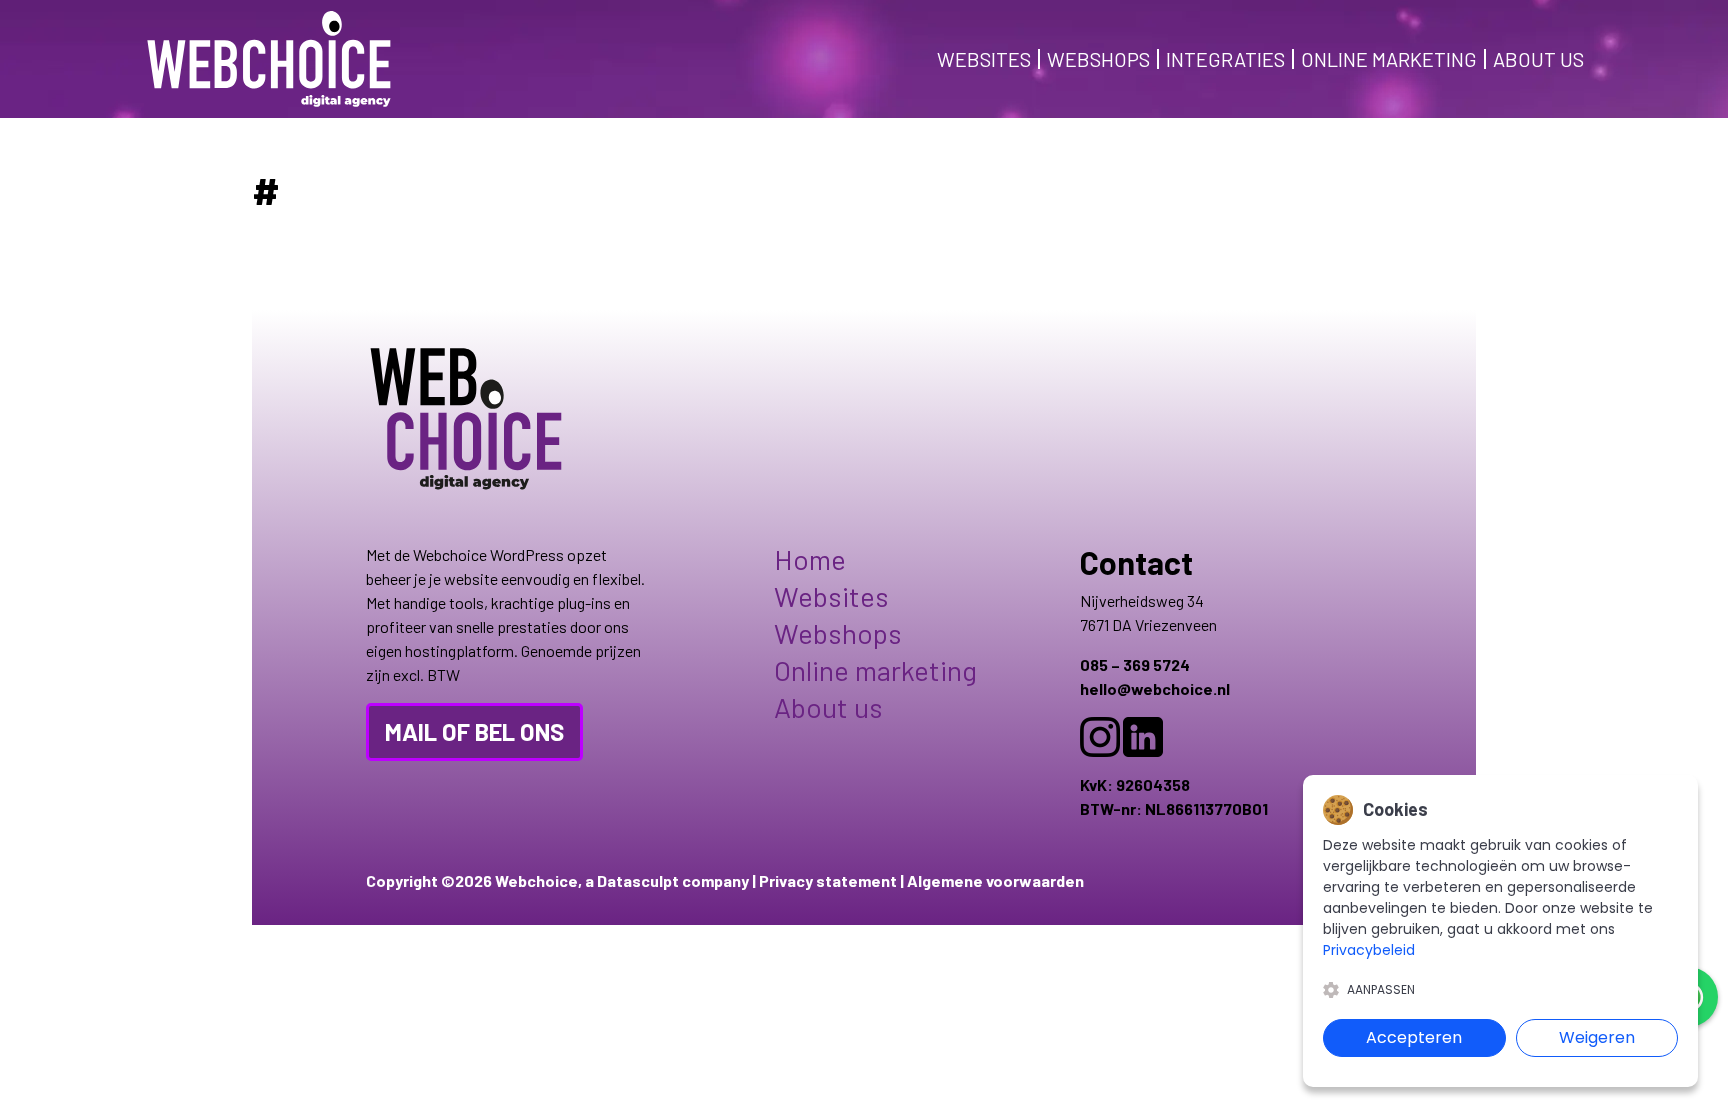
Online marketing (1389, 59)
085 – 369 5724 (1135, 664)
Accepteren (1414, 1037)
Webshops (1098, 59)
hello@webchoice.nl (1155, 688)
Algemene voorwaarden (995, 880)
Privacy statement (828, 880)
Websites (984, 59)
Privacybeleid (1369, 950)
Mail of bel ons (474, 731)
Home (810, 559)
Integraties (1225, 59)
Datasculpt (638, 880)
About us (1538, 59)
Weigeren (1597, 1037)
